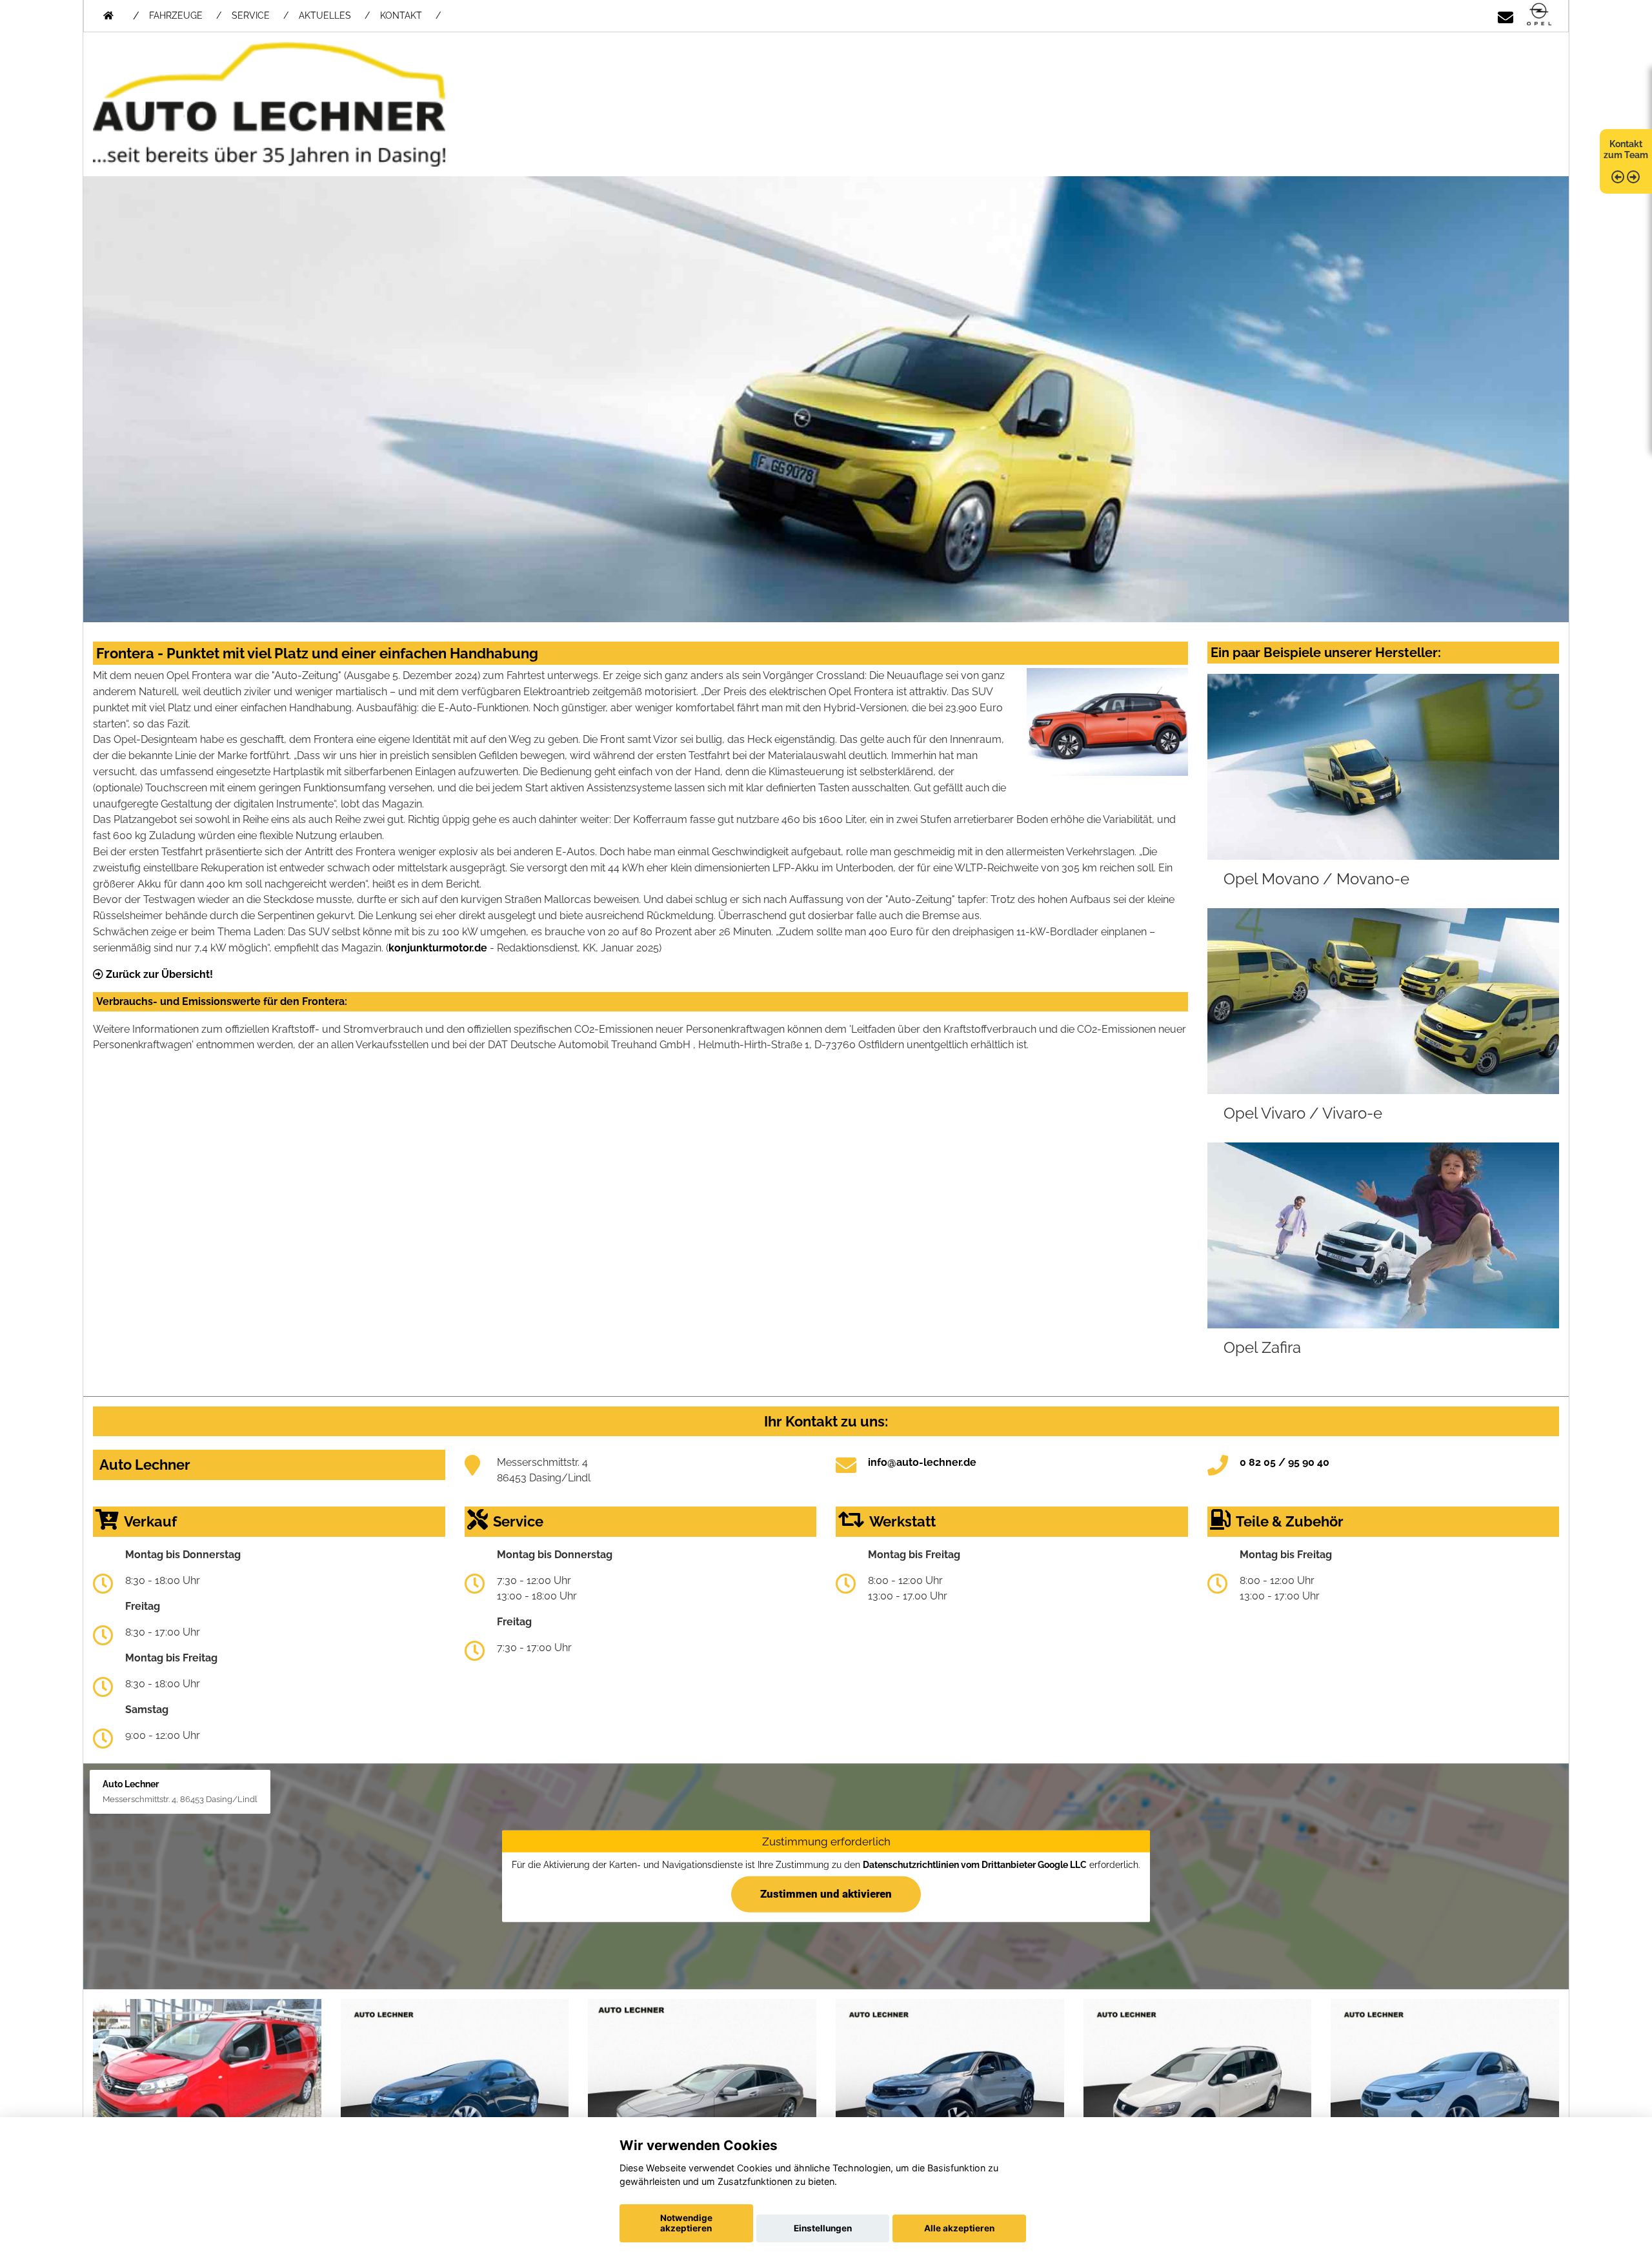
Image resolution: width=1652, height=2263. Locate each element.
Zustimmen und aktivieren (826, 1894)
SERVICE (251, 15)
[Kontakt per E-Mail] (1506, 15)
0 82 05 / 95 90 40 (1284, 1462)
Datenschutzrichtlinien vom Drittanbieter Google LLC (975, 1864)
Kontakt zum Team (1626, 149)
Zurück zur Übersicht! (158, 974)
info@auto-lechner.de (922, 1462)
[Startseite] (1539, 15)
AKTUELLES (325, 15)
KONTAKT (401, 15)
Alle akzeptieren (959, 2228)
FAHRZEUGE (176, 15)
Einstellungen (823, 2228)
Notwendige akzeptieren (686, 2223)
